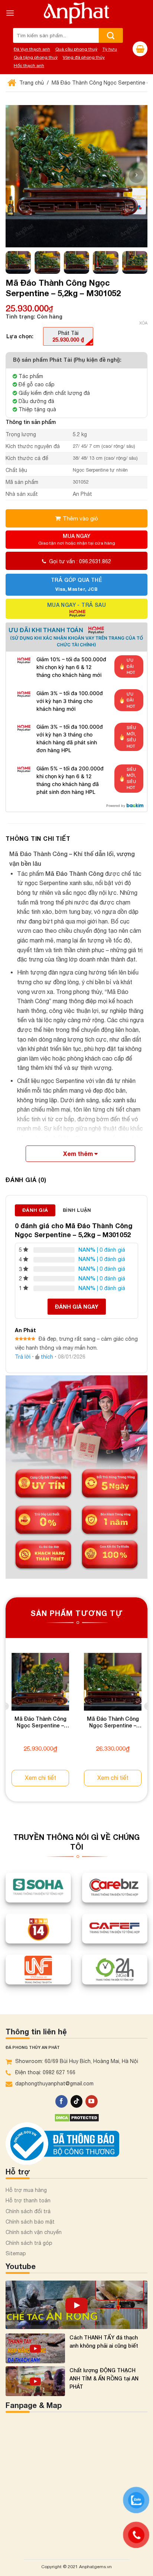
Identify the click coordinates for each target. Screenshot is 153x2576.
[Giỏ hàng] (140, 49)
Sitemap (16, 2253)
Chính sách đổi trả (28, 2211)
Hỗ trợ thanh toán (28, 2200)
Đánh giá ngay (77, 1307)
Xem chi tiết (40, 1778)
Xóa (143, 323)
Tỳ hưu (110, 49)
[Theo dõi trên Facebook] (61, 2101)
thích (47, 1357)
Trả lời (23, 1357)
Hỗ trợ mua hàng (26, 2190)
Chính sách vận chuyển (34, 2232)
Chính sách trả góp (29, 2243)
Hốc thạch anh (29, 66)
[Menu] (10, 13)
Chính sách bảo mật (30, 2222)
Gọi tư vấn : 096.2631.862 (80, 561)
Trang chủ (31, 83)
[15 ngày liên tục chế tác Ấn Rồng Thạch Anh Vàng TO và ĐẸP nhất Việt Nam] (76, 2305)
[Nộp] (111, 35)
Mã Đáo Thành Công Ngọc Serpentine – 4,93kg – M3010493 (40, 1723)
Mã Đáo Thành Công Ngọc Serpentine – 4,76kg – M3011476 (113, 1723)
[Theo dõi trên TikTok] (77, 2101)
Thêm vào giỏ (80, 518)
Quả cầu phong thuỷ (76, 49)
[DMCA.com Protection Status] (77, 2117)
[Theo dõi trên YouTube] (92, 2101)
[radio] (68, 336)
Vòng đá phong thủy (84, 57)
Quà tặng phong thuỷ (36, 57)
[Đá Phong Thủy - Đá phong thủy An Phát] (76, 13)
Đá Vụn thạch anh (32, 49)
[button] (136, 175)
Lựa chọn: (20, 336)
